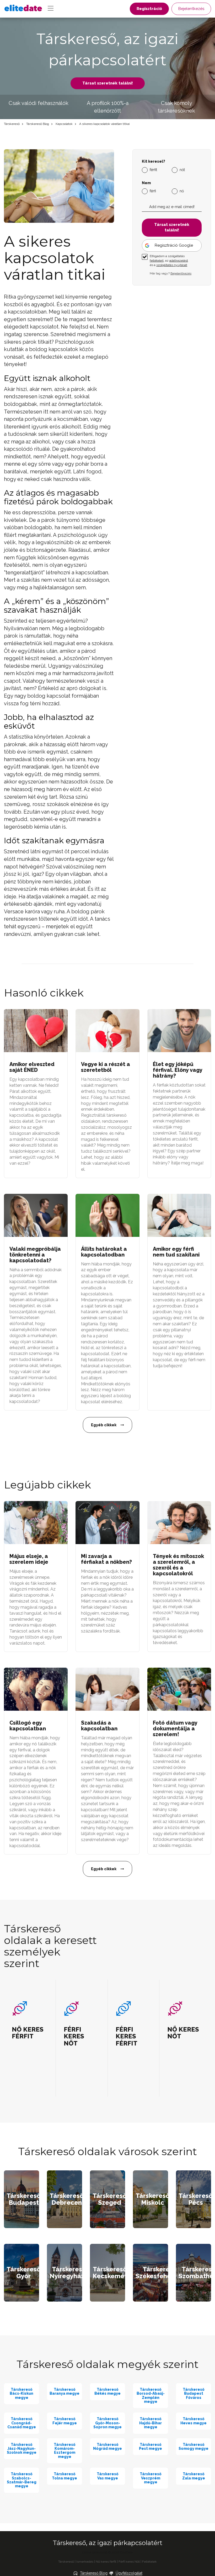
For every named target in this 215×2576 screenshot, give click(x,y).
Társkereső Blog (38, 124)
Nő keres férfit (106, 2562)
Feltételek (149, 2562)
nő (182, 191)
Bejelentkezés (191, 9)
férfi (153, 191)
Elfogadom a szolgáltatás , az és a (169, 261)
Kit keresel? (154, 161)
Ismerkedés (85, 2562)
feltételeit (157, 261)
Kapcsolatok (64, 124)
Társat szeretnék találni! (108, 83)
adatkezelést (179, 261)
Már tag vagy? (171, 273)
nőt (182, 170)
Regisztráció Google (174, 245)
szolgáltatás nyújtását (172, 265)
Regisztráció (149, 9)
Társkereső (12, 124)
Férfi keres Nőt (129, 2562)
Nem (146, 183)
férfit (153, 170)
